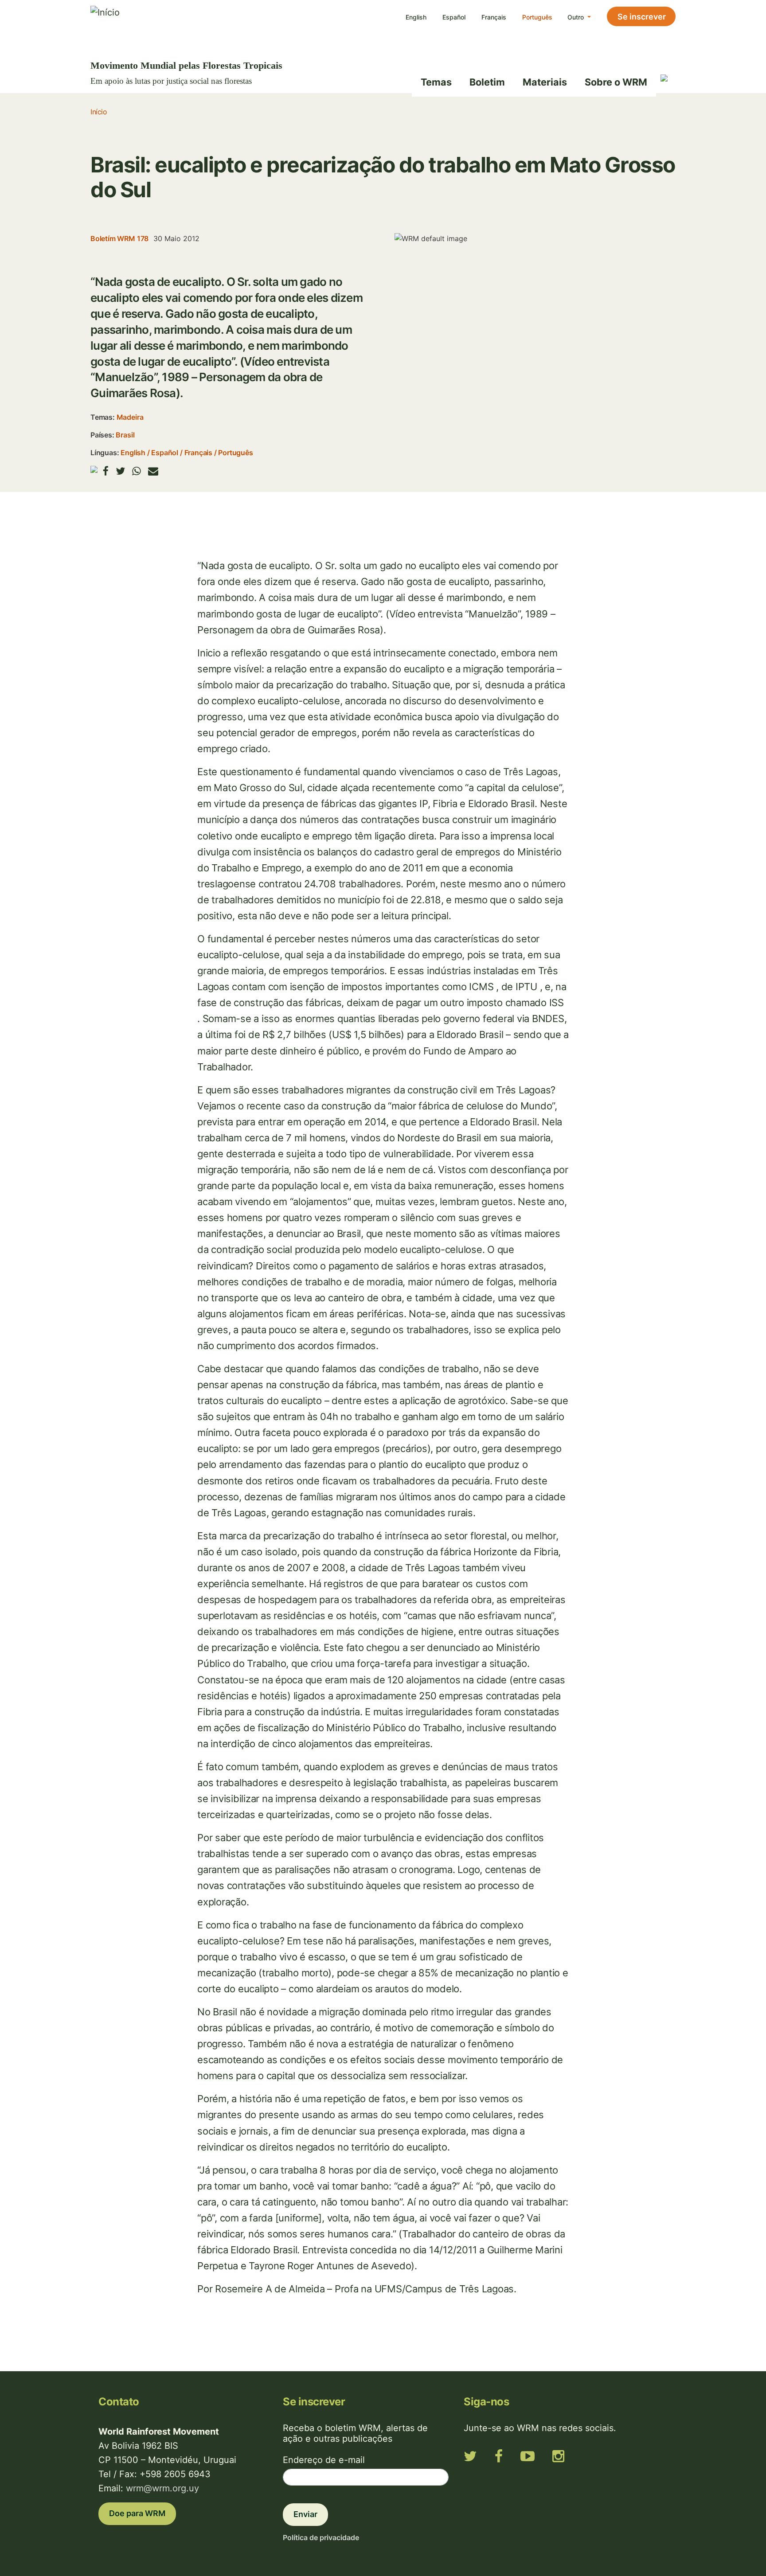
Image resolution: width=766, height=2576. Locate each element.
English (416, 17)
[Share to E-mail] (153, 471)
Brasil (125, 435)
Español (454, 17)
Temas (436, 82)
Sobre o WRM (616, 82)
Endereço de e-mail (324, 2460)
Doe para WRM (137, 2513)
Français (494, 17)
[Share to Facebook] (106, 471)
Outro (576, 17)
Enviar (305, 2514)
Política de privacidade (321, 2537)
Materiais (545, 82)
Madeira (130, 417)
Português (537, 17)
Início (99, 112)
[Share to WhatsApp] (137, 471)
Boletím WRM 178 (119, 238)
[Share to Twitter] (120, 471)
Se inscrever (642, 17)
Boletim (487, 82)
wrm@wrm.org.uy (162, 2488)
